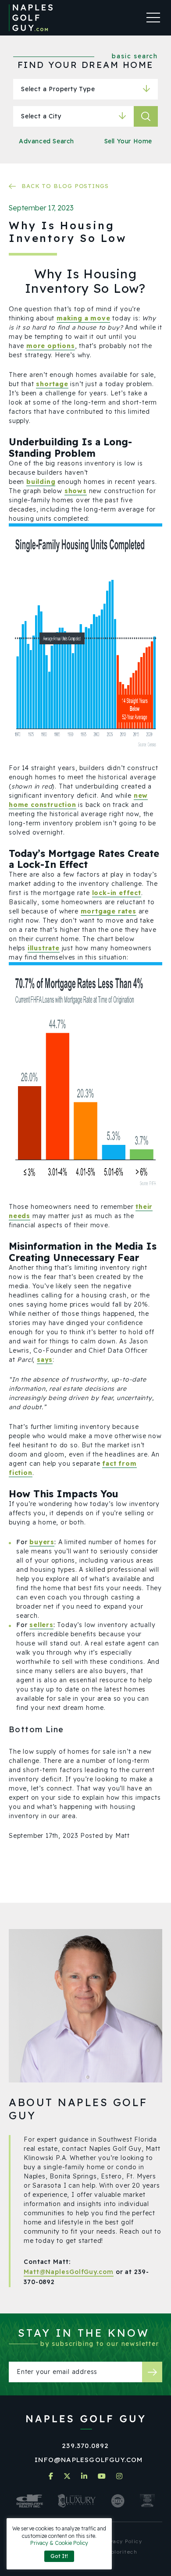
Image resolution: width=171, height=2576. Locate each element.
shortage (52, 384)
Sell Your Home (128, 141)
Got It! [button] (59, 2556)
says (45, 1360)
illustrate (44, 948)
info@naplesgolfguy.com (89, 2460)
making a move (83, 318)
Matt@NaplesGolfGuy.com (69, 2272)
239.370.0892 (85, 2446)
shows (76, 491)
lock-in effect (117, 893)
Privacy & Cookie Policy (59, 2543)
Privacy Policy (122, 2541)
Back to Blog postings (65, 186)
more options (51, 346)
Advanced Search (46, 141)
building (41, 482)
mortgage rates (109, 911)
